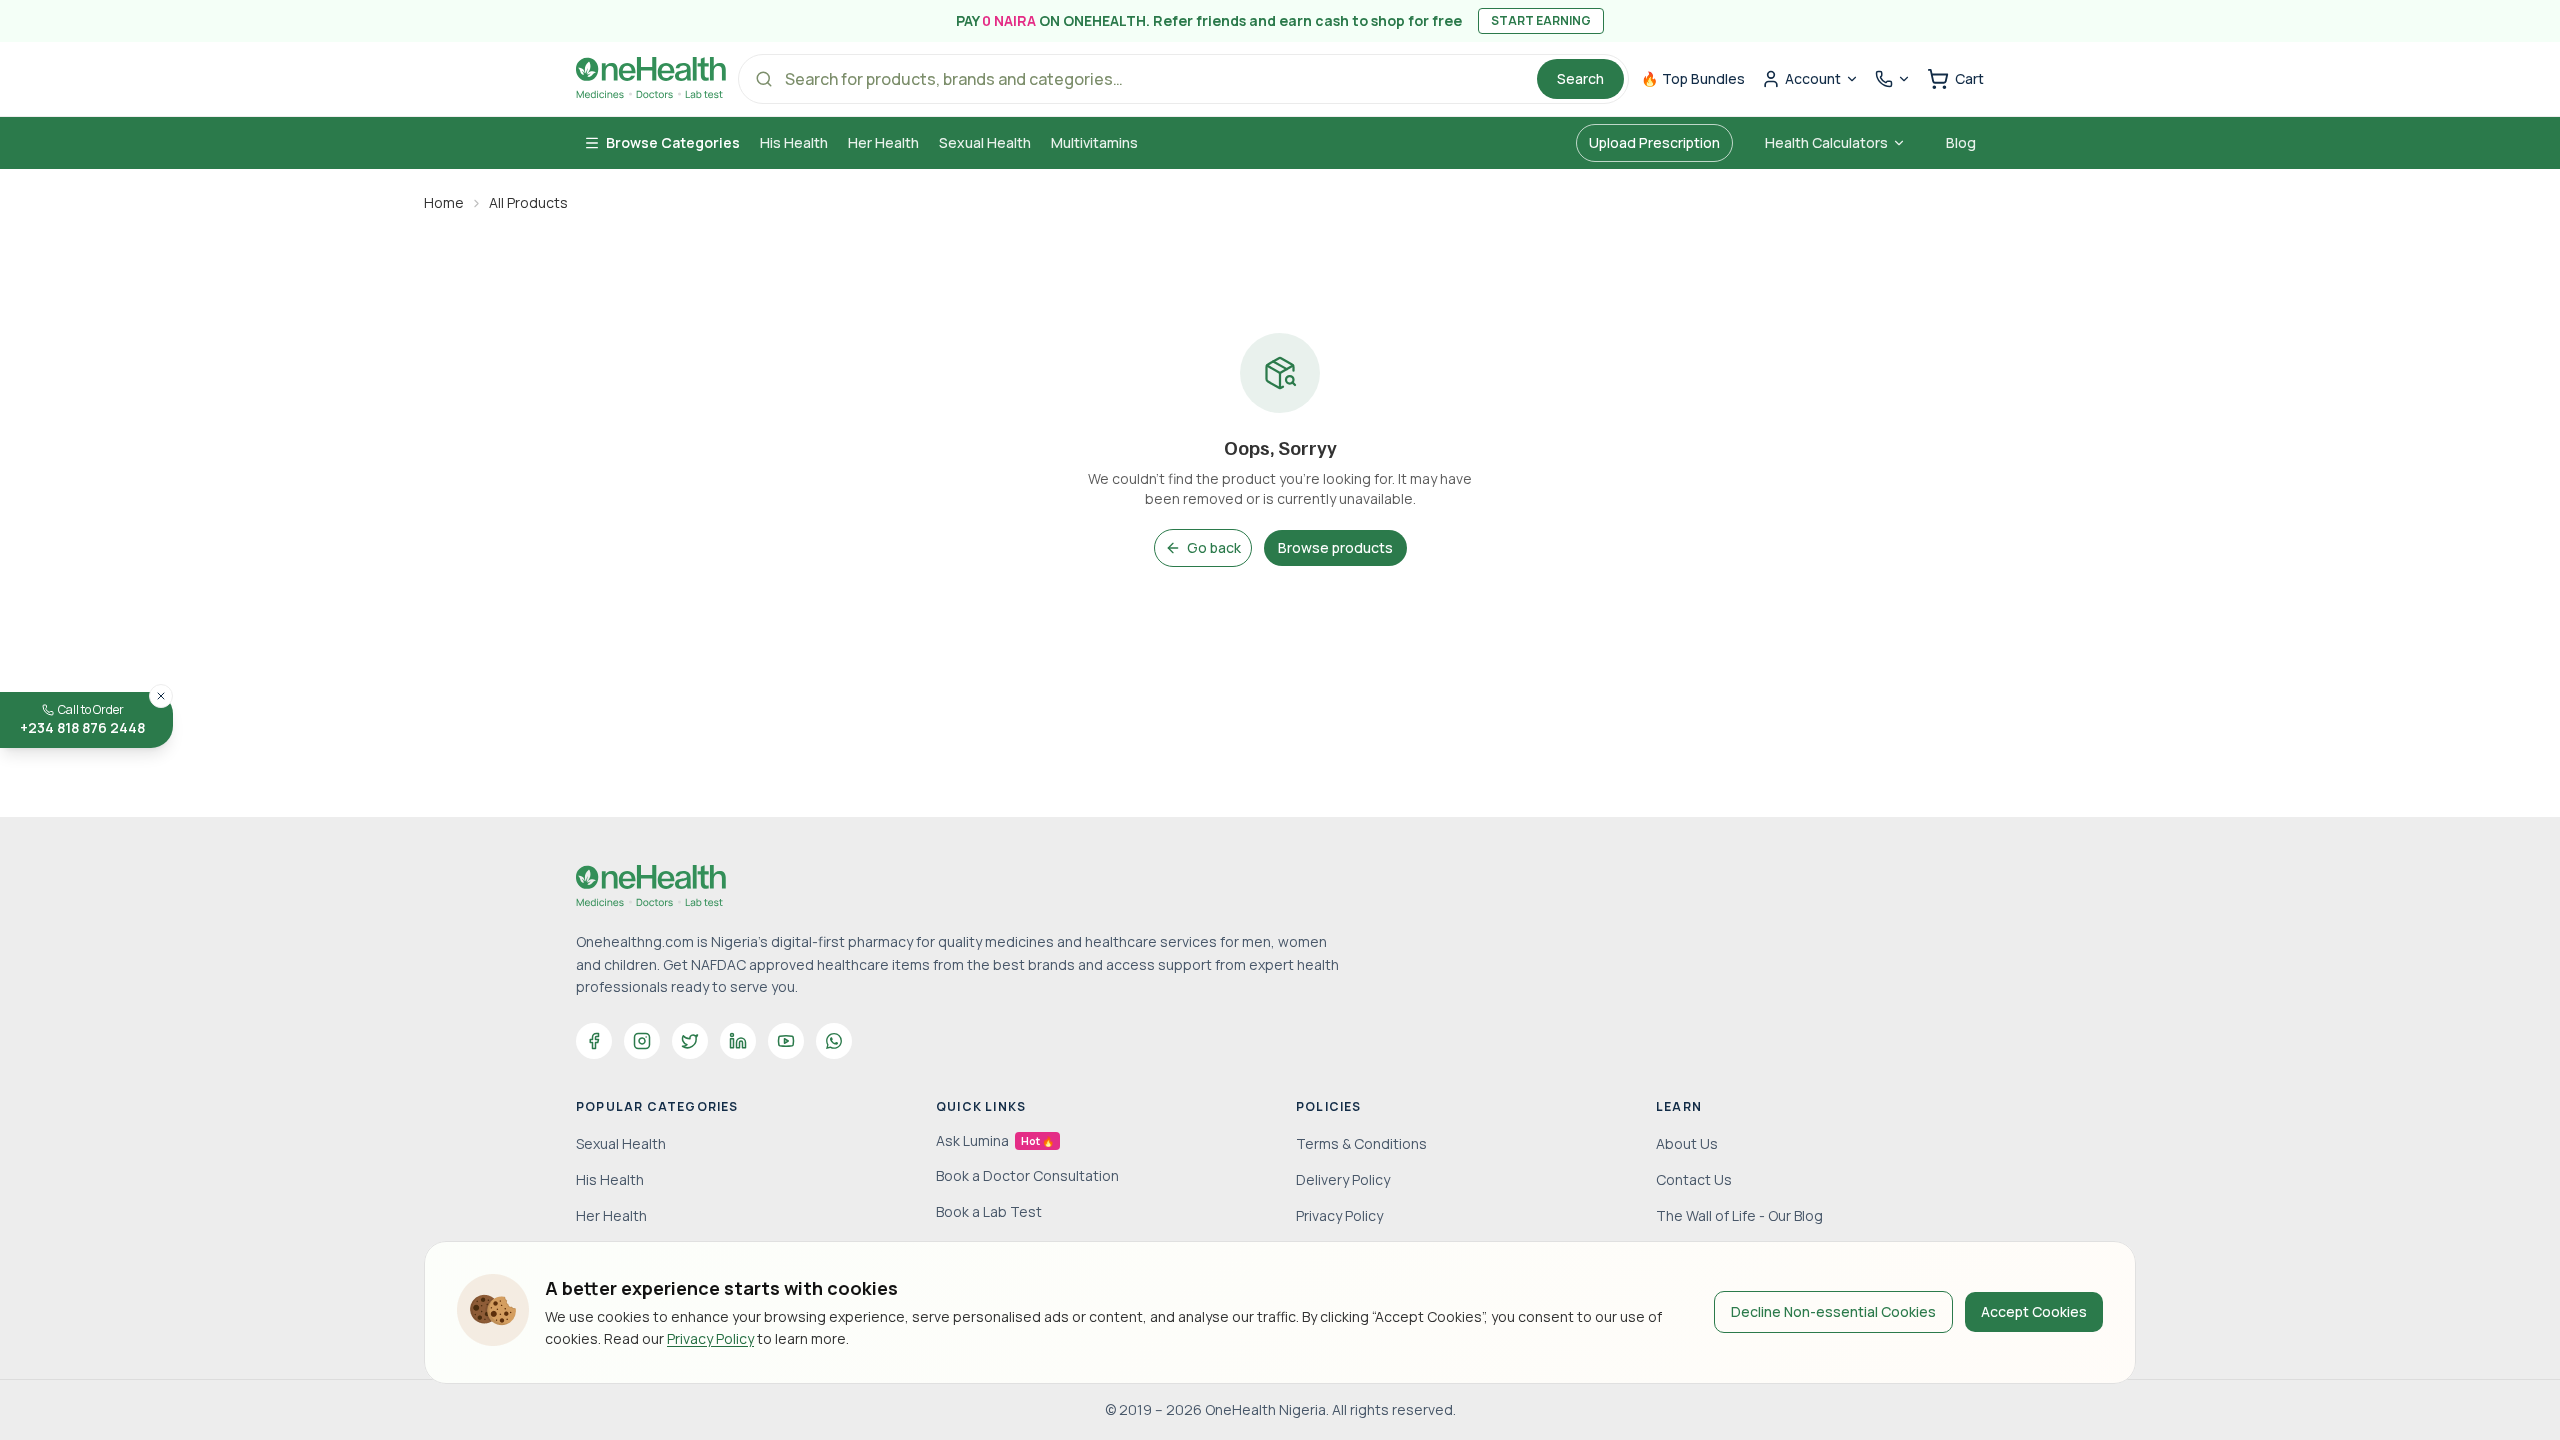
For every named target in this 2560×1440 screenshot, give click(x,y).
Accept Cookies (2034, 1311)
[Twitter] (690, 1041)
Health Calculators (1826, 142)
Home (444, 202)
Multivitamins (1094, 142)
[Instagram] (642, 1041)
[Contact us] (1893, 79)
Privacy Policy (710, 1338)
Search (1580, 78)
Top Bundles (1693, 78)
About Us (1687, 1143)
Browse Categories (673, 142)
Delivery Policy (1343, 1179)
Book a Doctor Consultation (1027, 1175)
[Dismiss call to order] (161, 696)
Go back (1214, 547)
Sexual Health (985, 142)
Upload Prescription (1654, 142)
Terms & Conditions (1361, 1143)
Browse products (1335, 547)
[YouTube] (786, 1041)
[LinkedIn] (738, 1041)
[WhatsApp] (834, 1041)
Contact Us (1694, 1179)
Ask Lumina (995, 1140)
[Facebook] (594, 1041)
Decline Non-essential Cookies (1833, 1311)
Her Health (883, 142)
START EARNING (1541, 20)
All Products (528, 202)
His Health (794, 142)
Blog (1961, 142)
